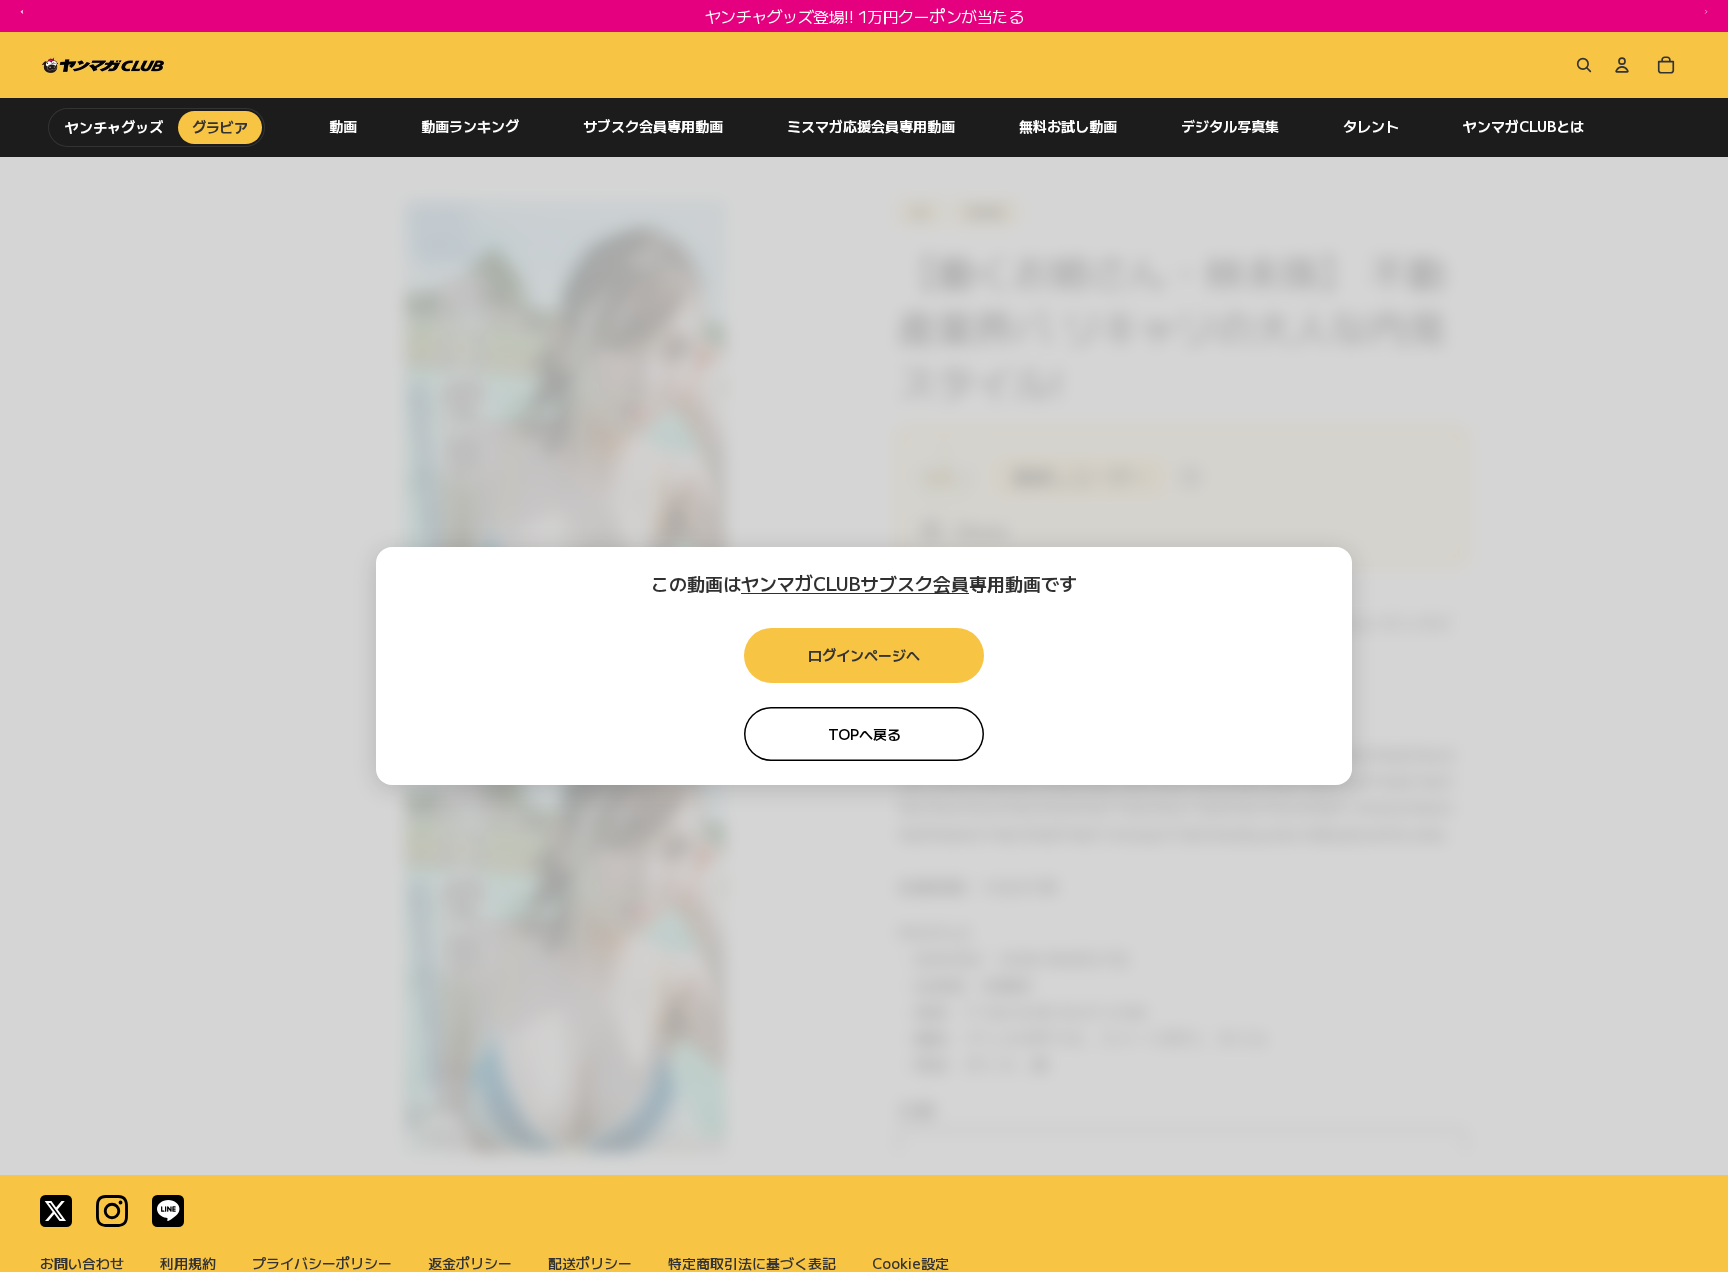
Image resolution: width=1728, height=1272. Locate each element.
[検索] (1580, 65)
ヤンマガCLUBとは (1523, 126)
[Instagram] (112, 1211)
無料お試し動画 (1068, 126)
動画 (343, 126)
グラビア (220, 127)
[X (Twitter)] (56, 1211)
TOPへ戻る (864, 734)
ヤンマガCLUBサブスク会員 (855, 583)
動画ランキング (470, 126)
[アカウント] (1622, 65)
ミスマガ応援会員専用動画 (871, 126)
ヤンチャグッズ (114, 127)
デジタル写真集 (1230, 126)
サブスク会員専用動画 (653, 126)
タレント (1371, 126)
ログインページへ (864, 655)
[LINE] (168, 1211)
